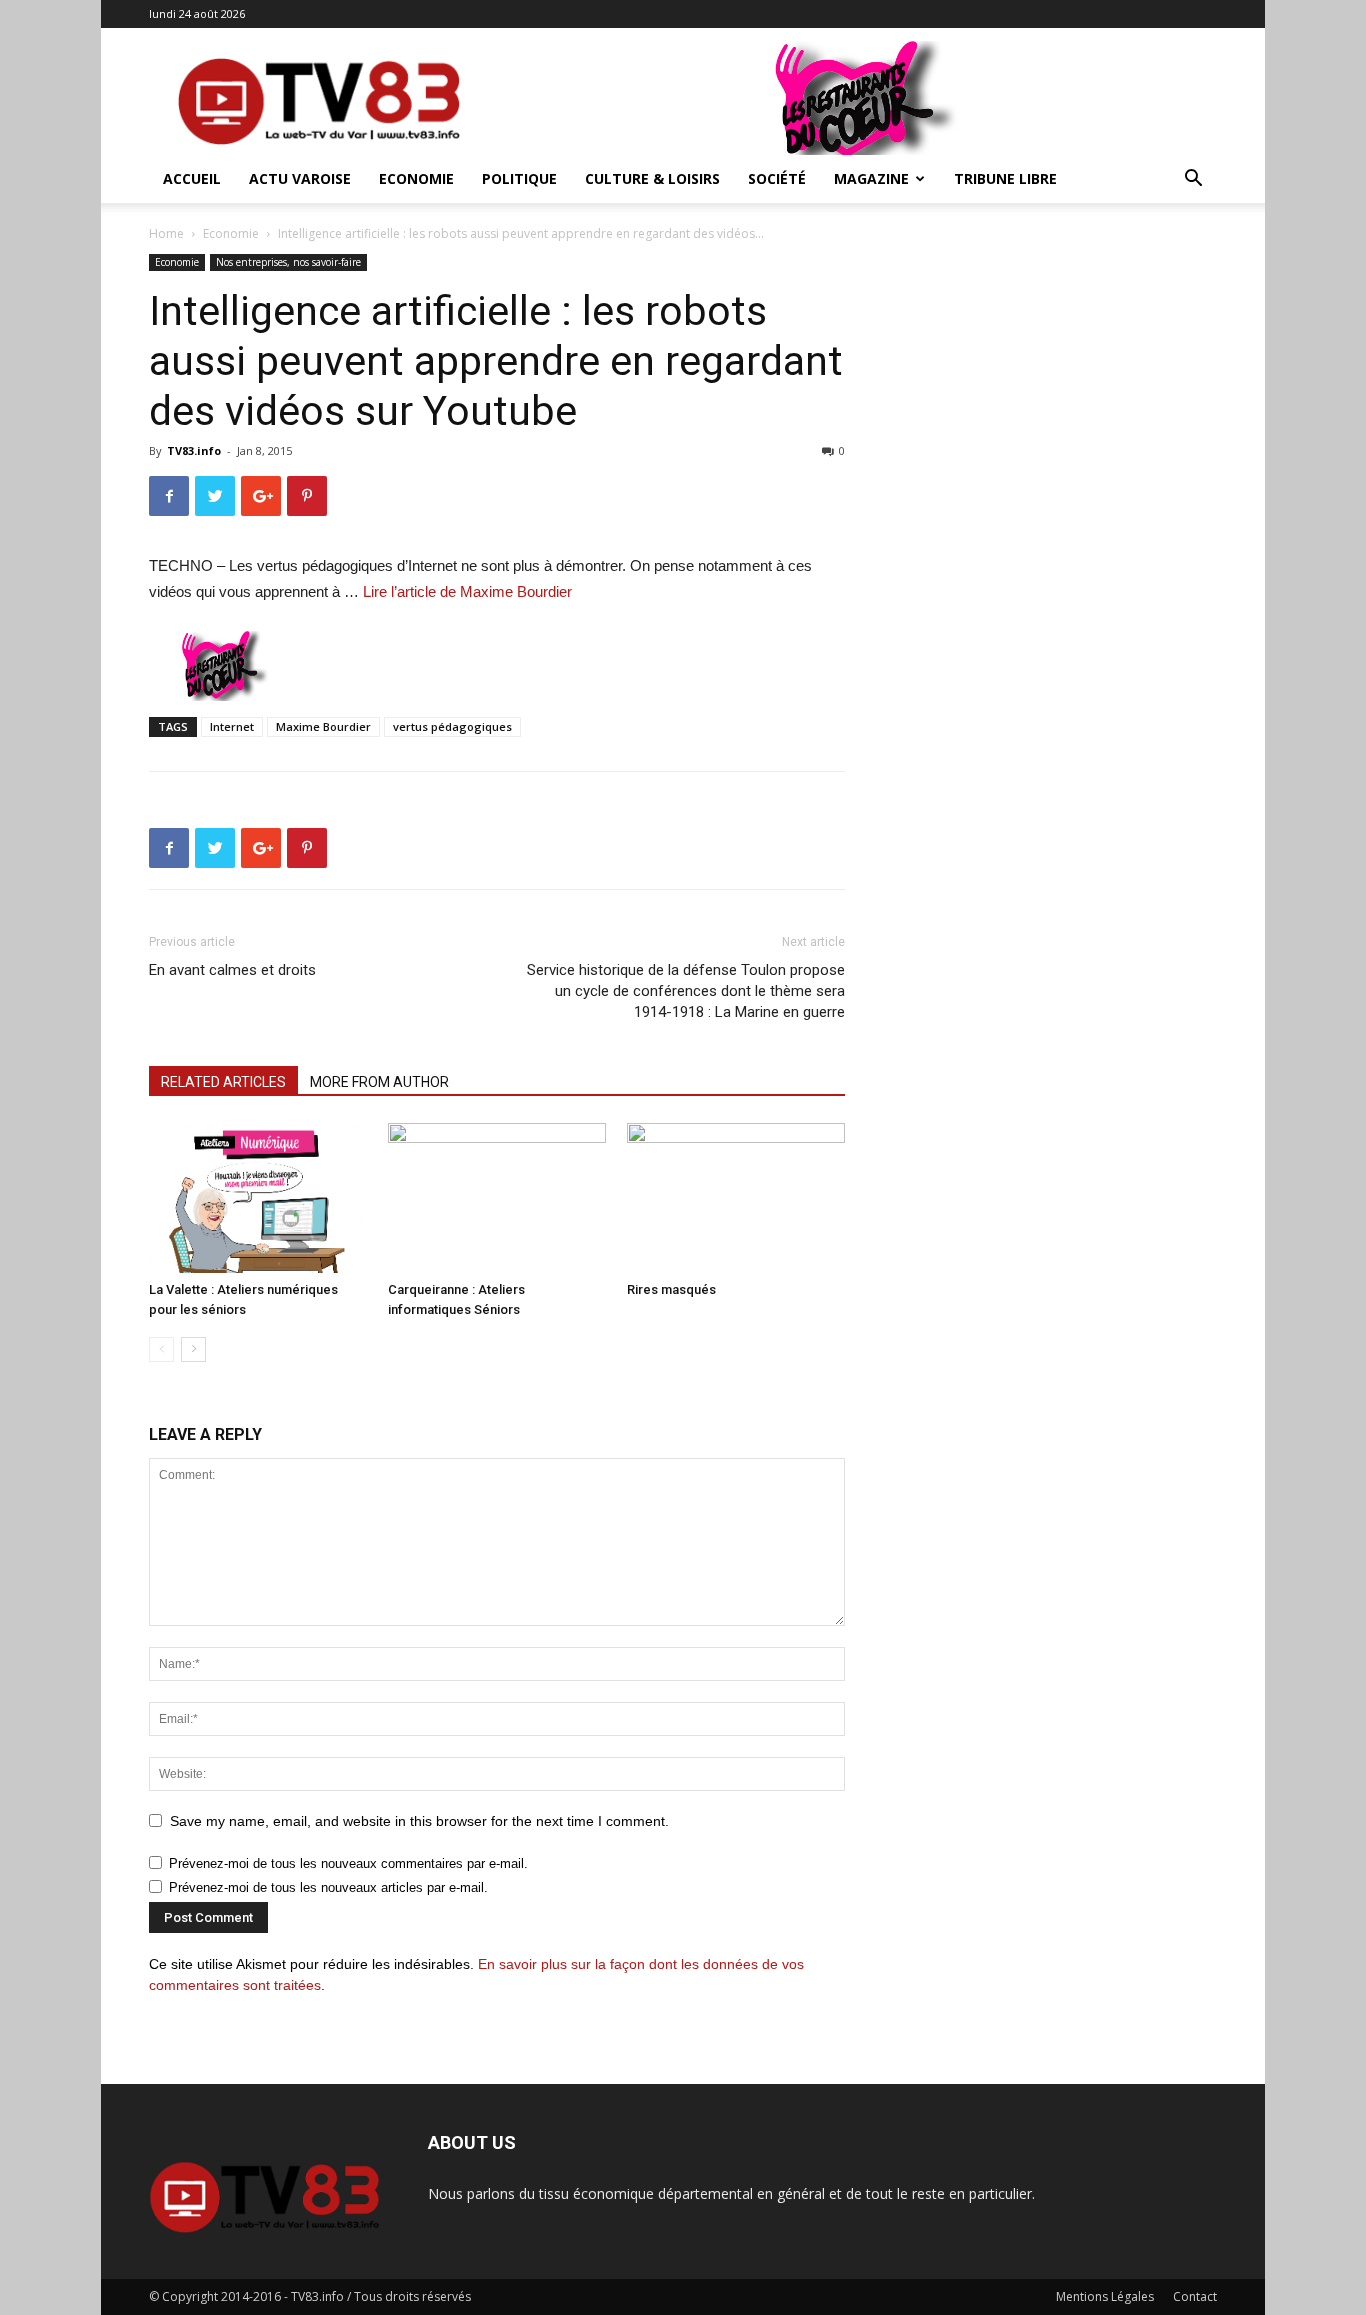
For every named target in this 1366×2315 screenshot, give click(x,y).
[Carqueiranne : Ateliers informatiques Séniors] (497, 1198)
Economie (416, 178)
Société (777, 178)
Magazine (871, 178)
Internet (232, 726)
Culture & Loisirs (652, 178)
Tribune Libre (1005, 178)
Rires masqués (671, 1289)
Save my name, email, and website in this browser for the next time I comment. (419, 1821)
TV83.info (194, 450)
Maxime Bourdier (323, 726)
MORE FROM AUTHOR (379, 1082)
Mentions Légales (1105, 2296)
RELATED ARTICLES (223, 1082)
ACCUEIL (192, 178)
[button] (1193, 180)
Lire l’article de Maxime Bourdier (467, 591)
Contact (1195, 2296)
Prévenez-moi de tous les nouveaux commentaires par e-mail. (348, 1863)
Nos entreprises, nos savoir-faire (288, 262)
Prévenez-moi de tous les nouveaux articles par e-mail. (328, 1887)
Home (166, 233)
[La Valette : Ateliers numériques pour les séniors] (258, 1198)
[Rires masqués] (736, 1198)
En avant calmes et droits (232, 970)
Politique (519, 178)
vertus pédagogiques (452, 726)
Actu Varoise (300, 178)
